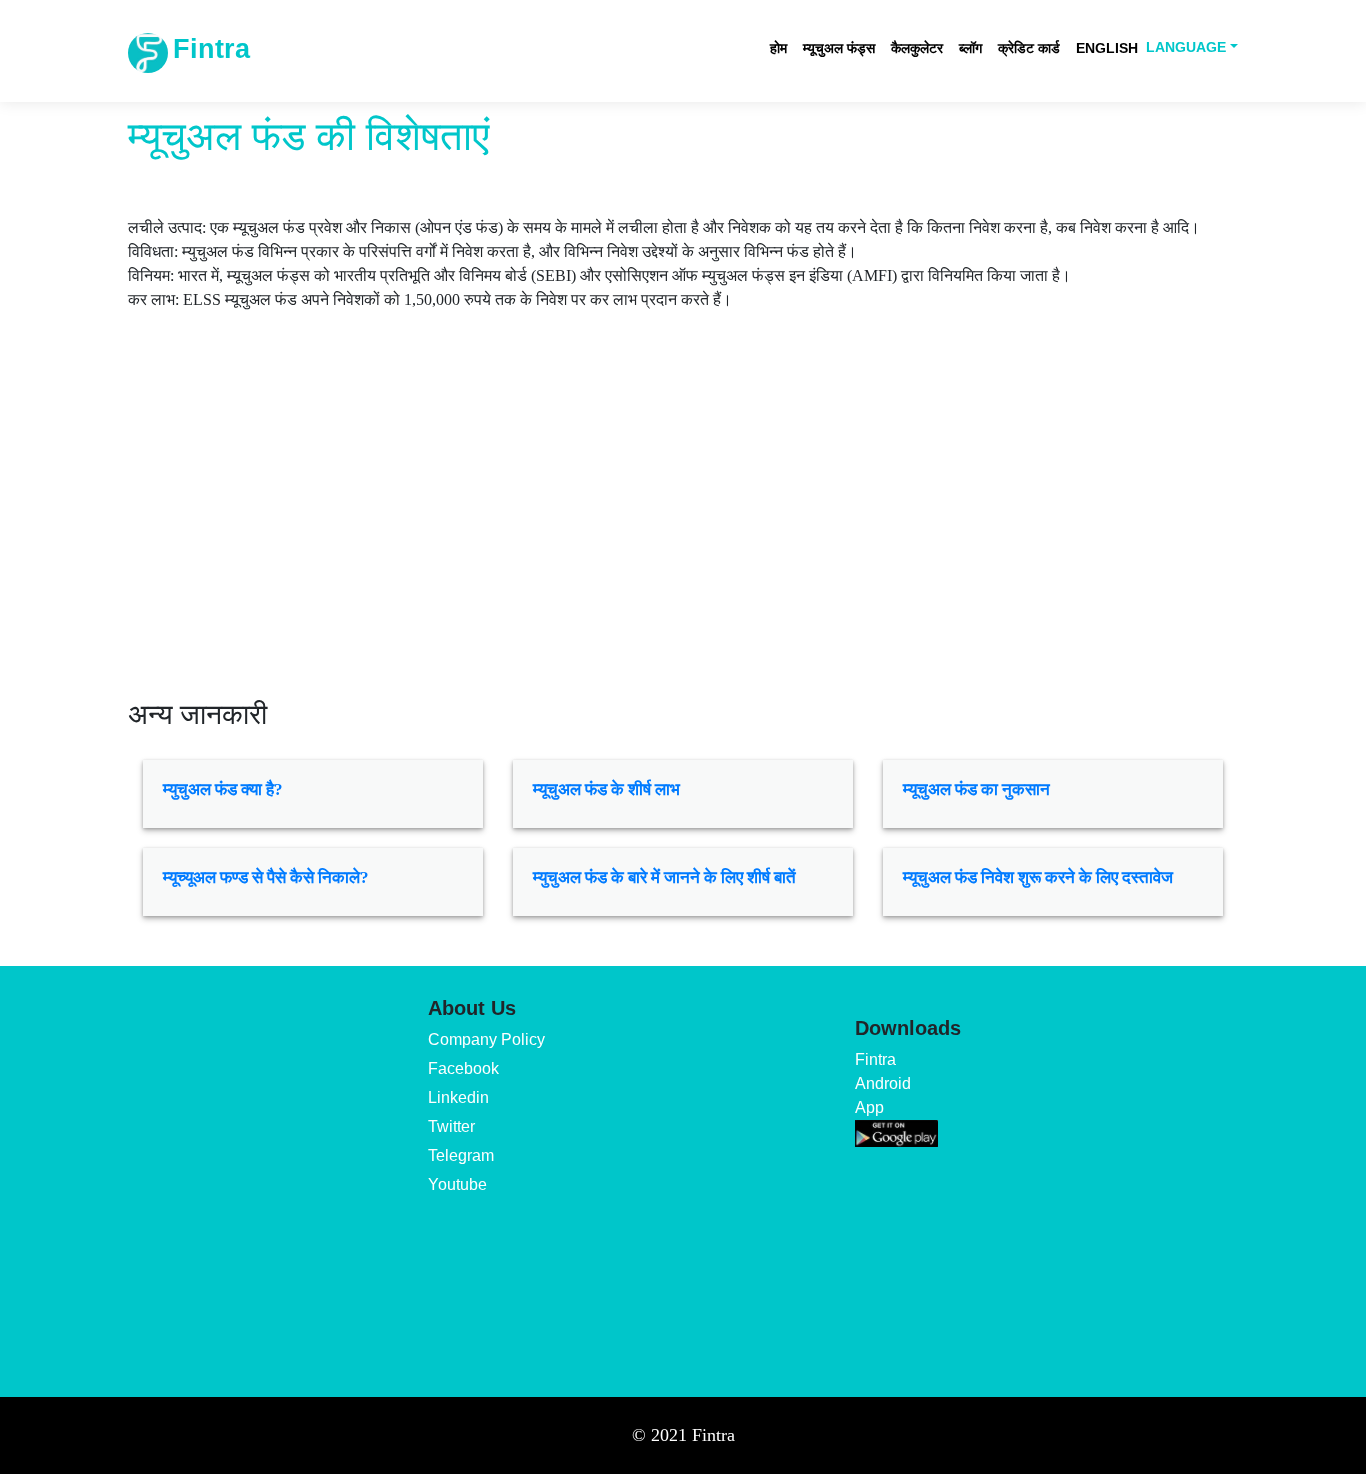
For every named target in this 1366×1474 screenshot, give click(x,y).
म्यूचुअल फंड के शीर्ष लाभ (606, 789)
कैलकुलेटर (917, 48)
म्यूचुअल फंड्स (839, 48)
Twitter (451, 1126)
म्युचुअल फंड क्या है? (223, 789)
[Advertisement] (683, 528)
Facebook (463, 1068)
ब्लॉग (970, 48)
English (1107, 48)
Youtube (457, 1184)
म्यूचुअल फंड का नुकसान (976, 789)
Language (1186, 47)
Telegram (461, 1155)
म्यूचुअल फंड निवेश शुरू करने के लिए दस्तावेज (1038, 877)
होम (778, 48)
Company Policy (486, 1039)
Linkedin (458, 1097)
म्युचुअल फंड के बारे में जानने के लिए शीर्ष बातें (664, 877)
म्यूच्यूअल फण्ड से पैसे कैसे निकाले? (266, 877)
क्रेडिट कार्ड (1029, 48)
